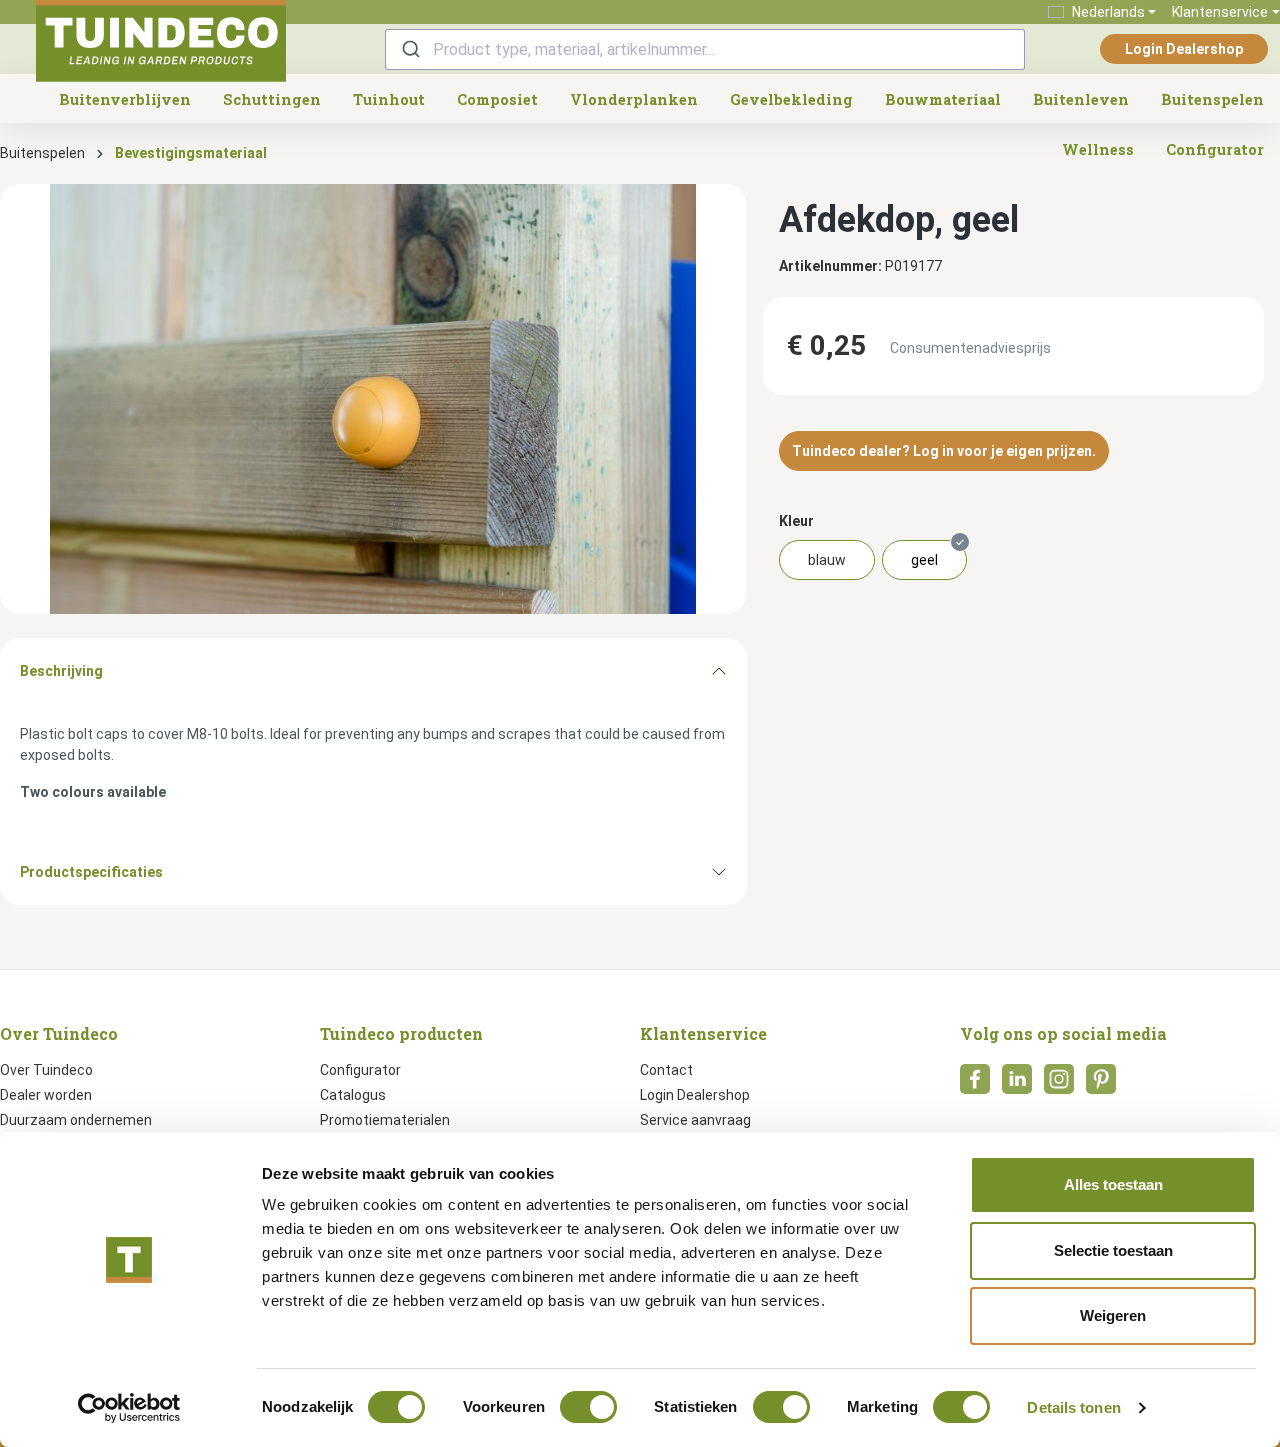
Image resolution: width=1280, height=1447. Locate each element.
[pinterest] (1101, 1085)
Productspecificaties (91, 872)
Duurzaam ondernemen (76, 1120)
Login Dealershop (1184, 49)
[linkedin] (1017, 1085)
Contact (666, 1070)
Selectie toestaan (1113, 1250)
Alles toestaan (1113, 1184)
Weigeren (1113, 1315)
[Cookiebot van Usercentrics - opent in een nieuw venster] (129, 1408)
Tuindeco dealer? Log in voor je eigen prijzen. (944, 451)
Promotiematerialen (385, 1120)
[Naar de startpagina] (161, 41)
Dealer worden (46, 1095)
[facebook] (975, 1085)
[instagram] (1059, 1085)
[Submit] (409, 49)
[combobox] (705, 49)
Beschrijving (61, 671)
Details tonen (1073, 1407)
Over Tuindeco (46, 1070)
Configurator (360, 1070)
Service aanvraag (695, 1120)
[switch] (588, 1407)
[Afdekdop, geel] (373, 399)
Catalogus (353, 1095)
